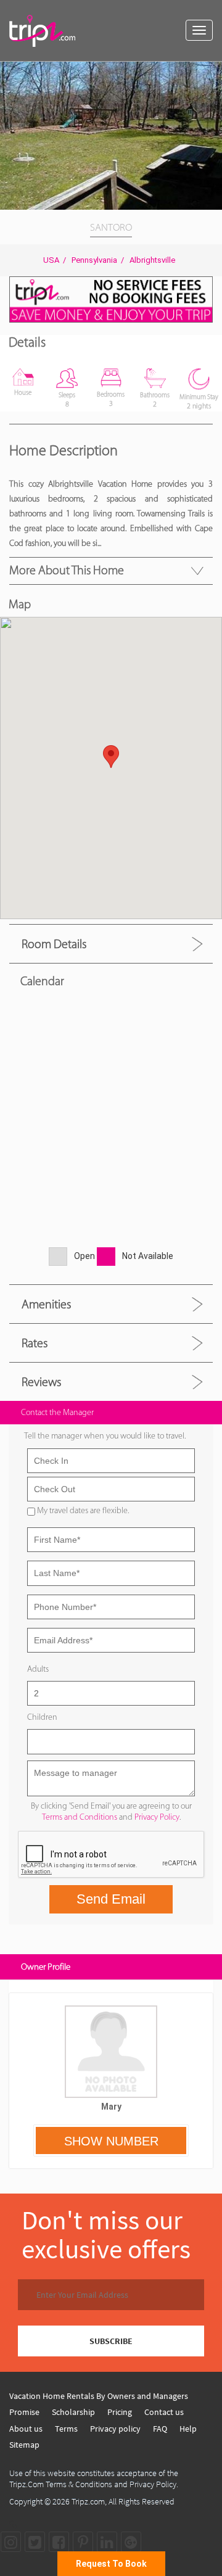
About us (26, 2429)
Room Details (54, 944)
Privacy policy (115, 2429)
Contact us (164, 2412)
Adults (38, 1669)
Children (42, 1717)
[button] (211, 73)
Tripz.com (88, 2501)
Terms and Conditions (80, 1817)
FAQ (160, 2429)
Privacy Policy (157, 1817)
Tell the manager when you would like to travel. (105, 1436)
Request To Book (111, 2564)
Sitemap (24, 2445)
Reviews (41, 1382)
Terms (66, 2429)
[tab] (111, 943)
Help (188, 2429)
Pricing (120, 2412)
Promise (24, 2412)
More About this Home (67, 570)
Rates (35, 1343)
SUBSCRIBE (111, 2341)
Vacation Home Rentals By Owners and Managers (99, 2396)
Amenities (46, 1304)
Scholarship (73, 2412)
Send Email (111, 1899)
